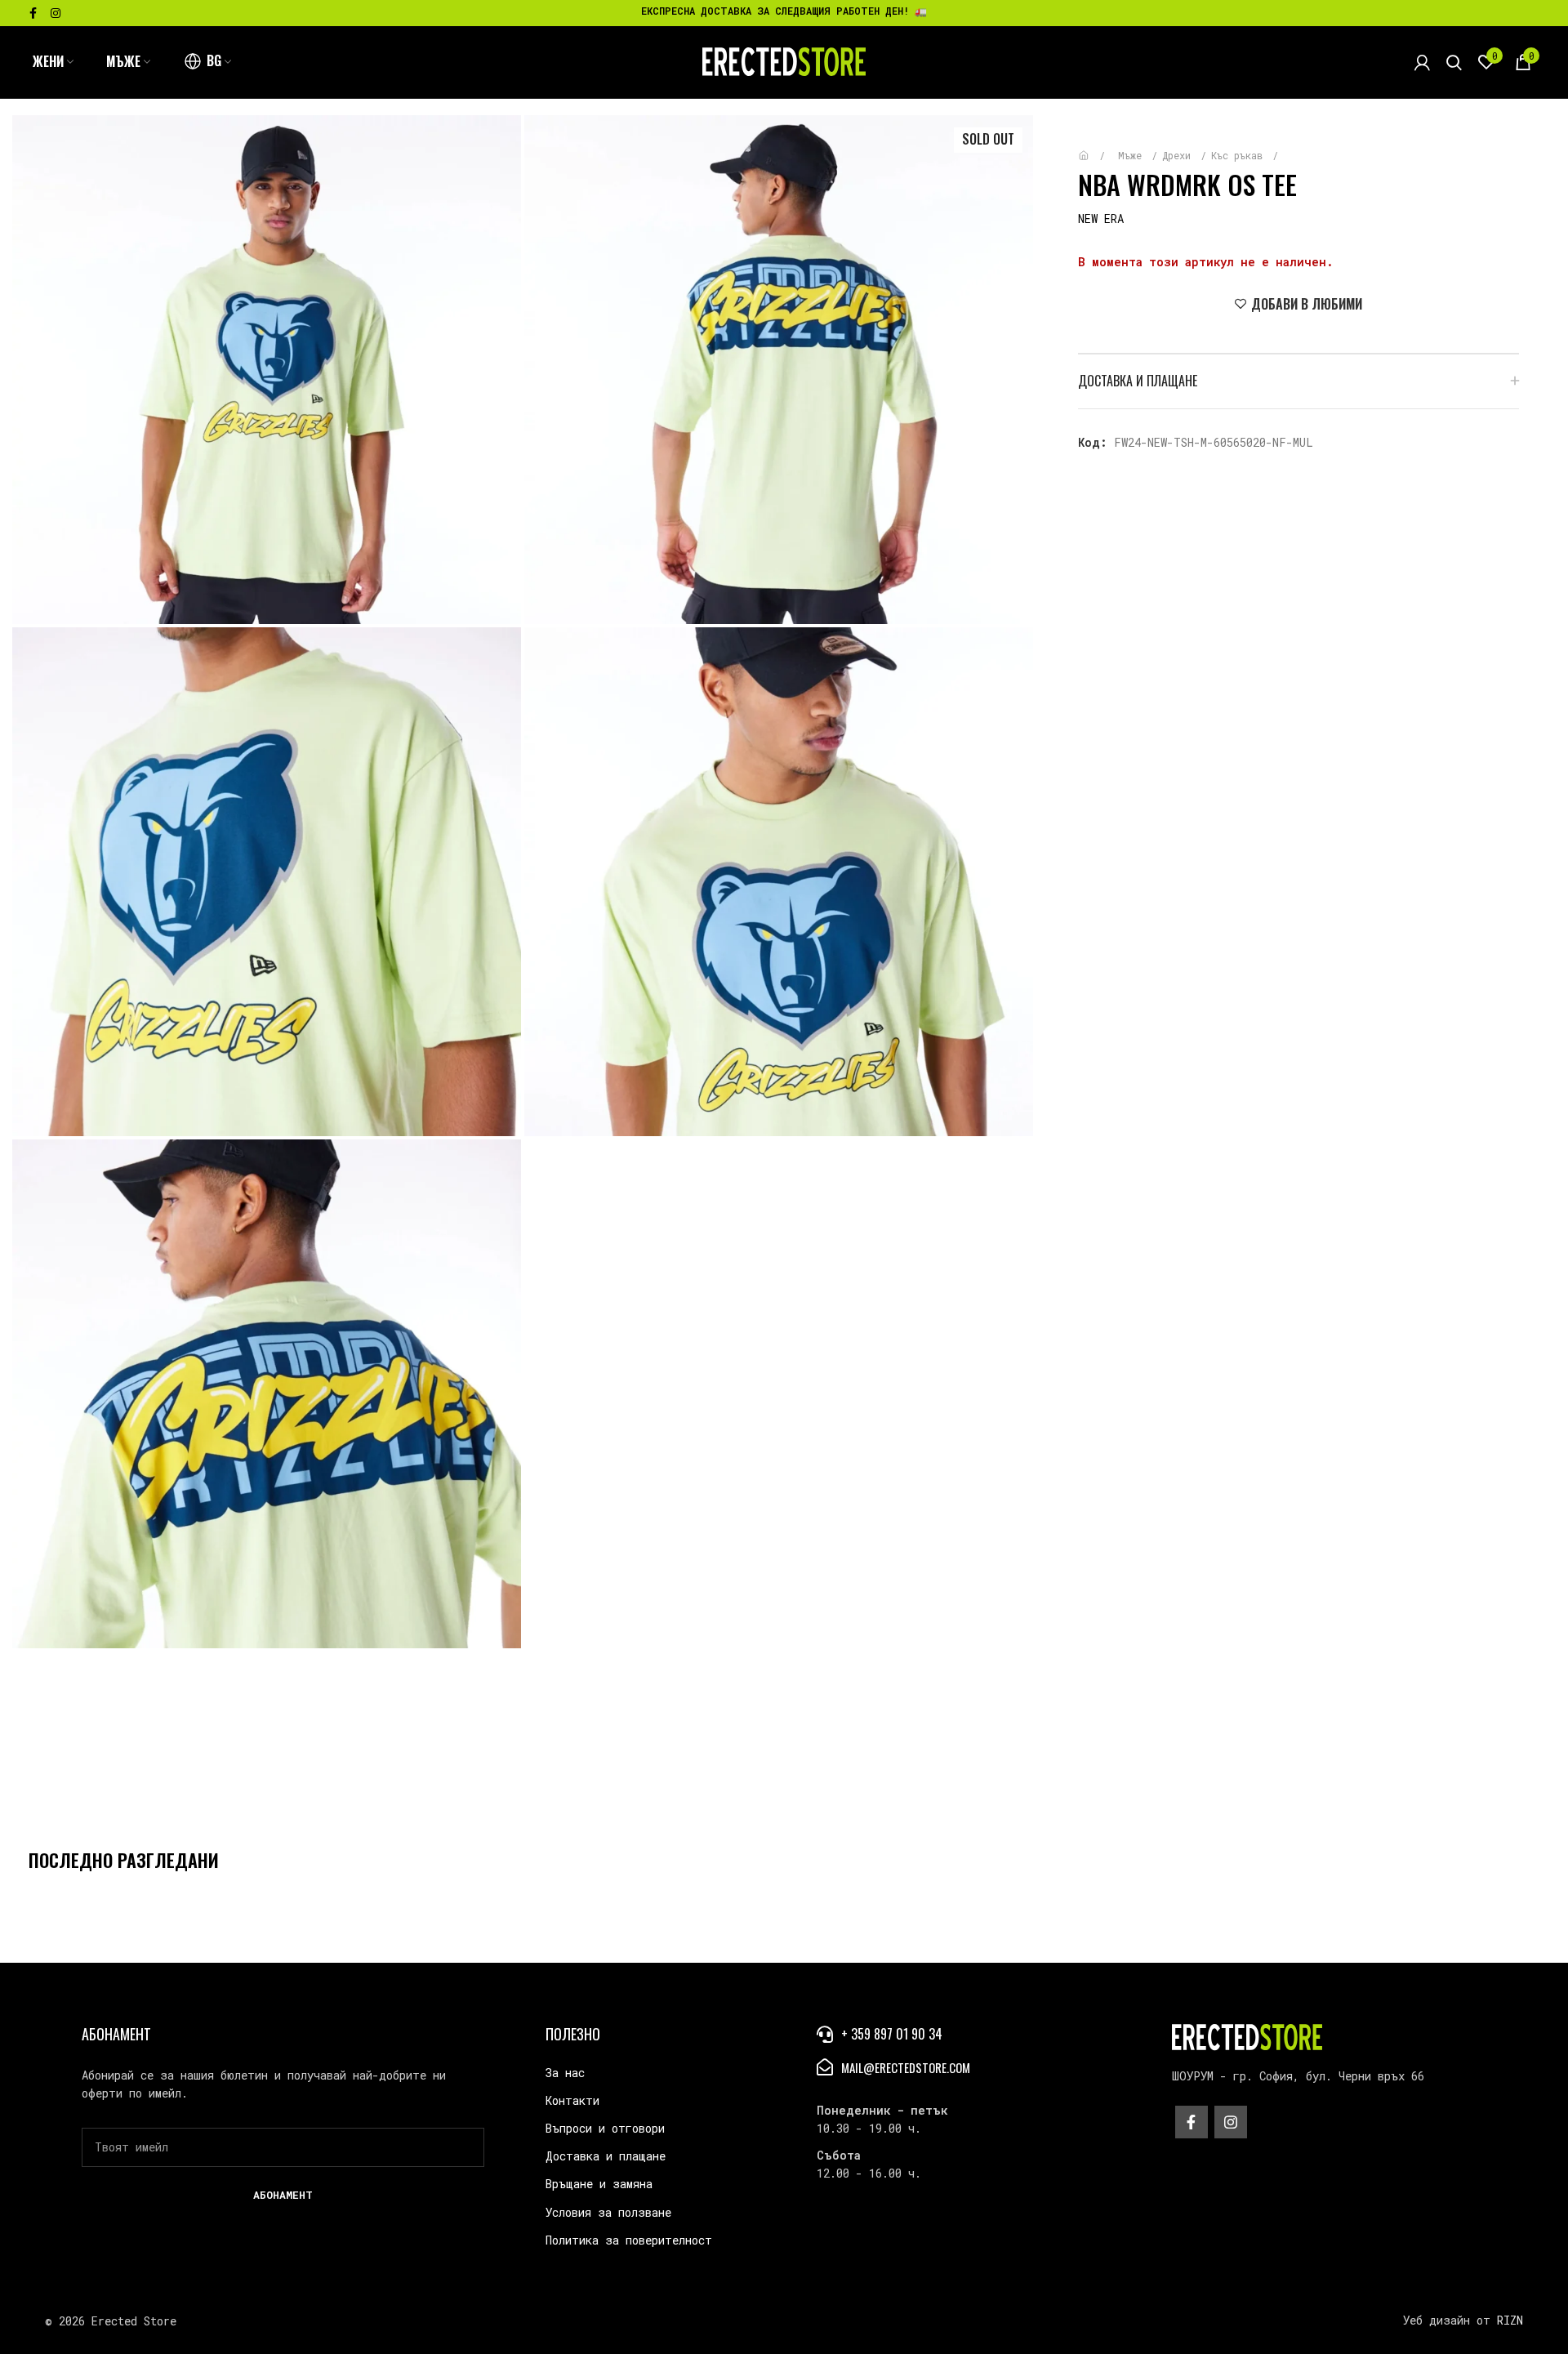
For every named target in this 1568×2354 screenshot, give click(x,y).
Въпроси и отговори (605, 2128)
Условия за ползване (608, 2212)
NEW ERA (1101, 218)
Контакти (572, 2100)
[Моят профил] (1422, 62)
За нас (565, 2073)
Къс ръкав (1240, 155)
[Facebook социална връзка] (33, 13)
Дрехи (1179, 155)
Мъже (1133, 155)
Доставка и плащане (606, 2156)
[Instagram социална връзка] (56, 13)
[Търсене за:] (1454, 62)
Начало (1096, 147)
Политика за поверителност (629, 2240)
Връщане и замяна (599, 2184)
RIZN (1510, 2320)
